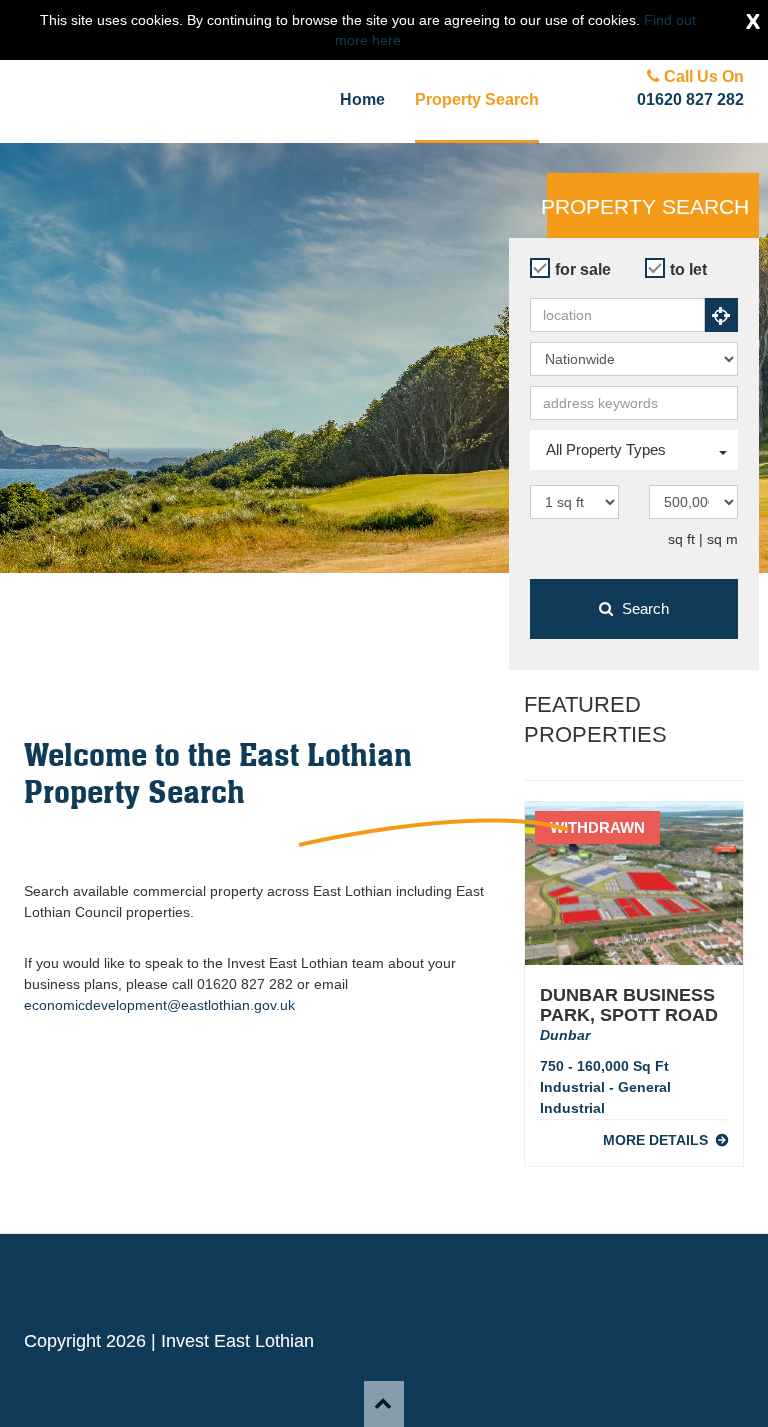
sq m (722, 539)
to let (688, 269)
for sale (583, 269)
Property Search (477, 99)
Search (643, 608)
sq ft (681, 539)
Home (362, 99)
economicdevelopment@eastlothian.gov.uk (159, 1005)
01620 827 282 (690, 99)
